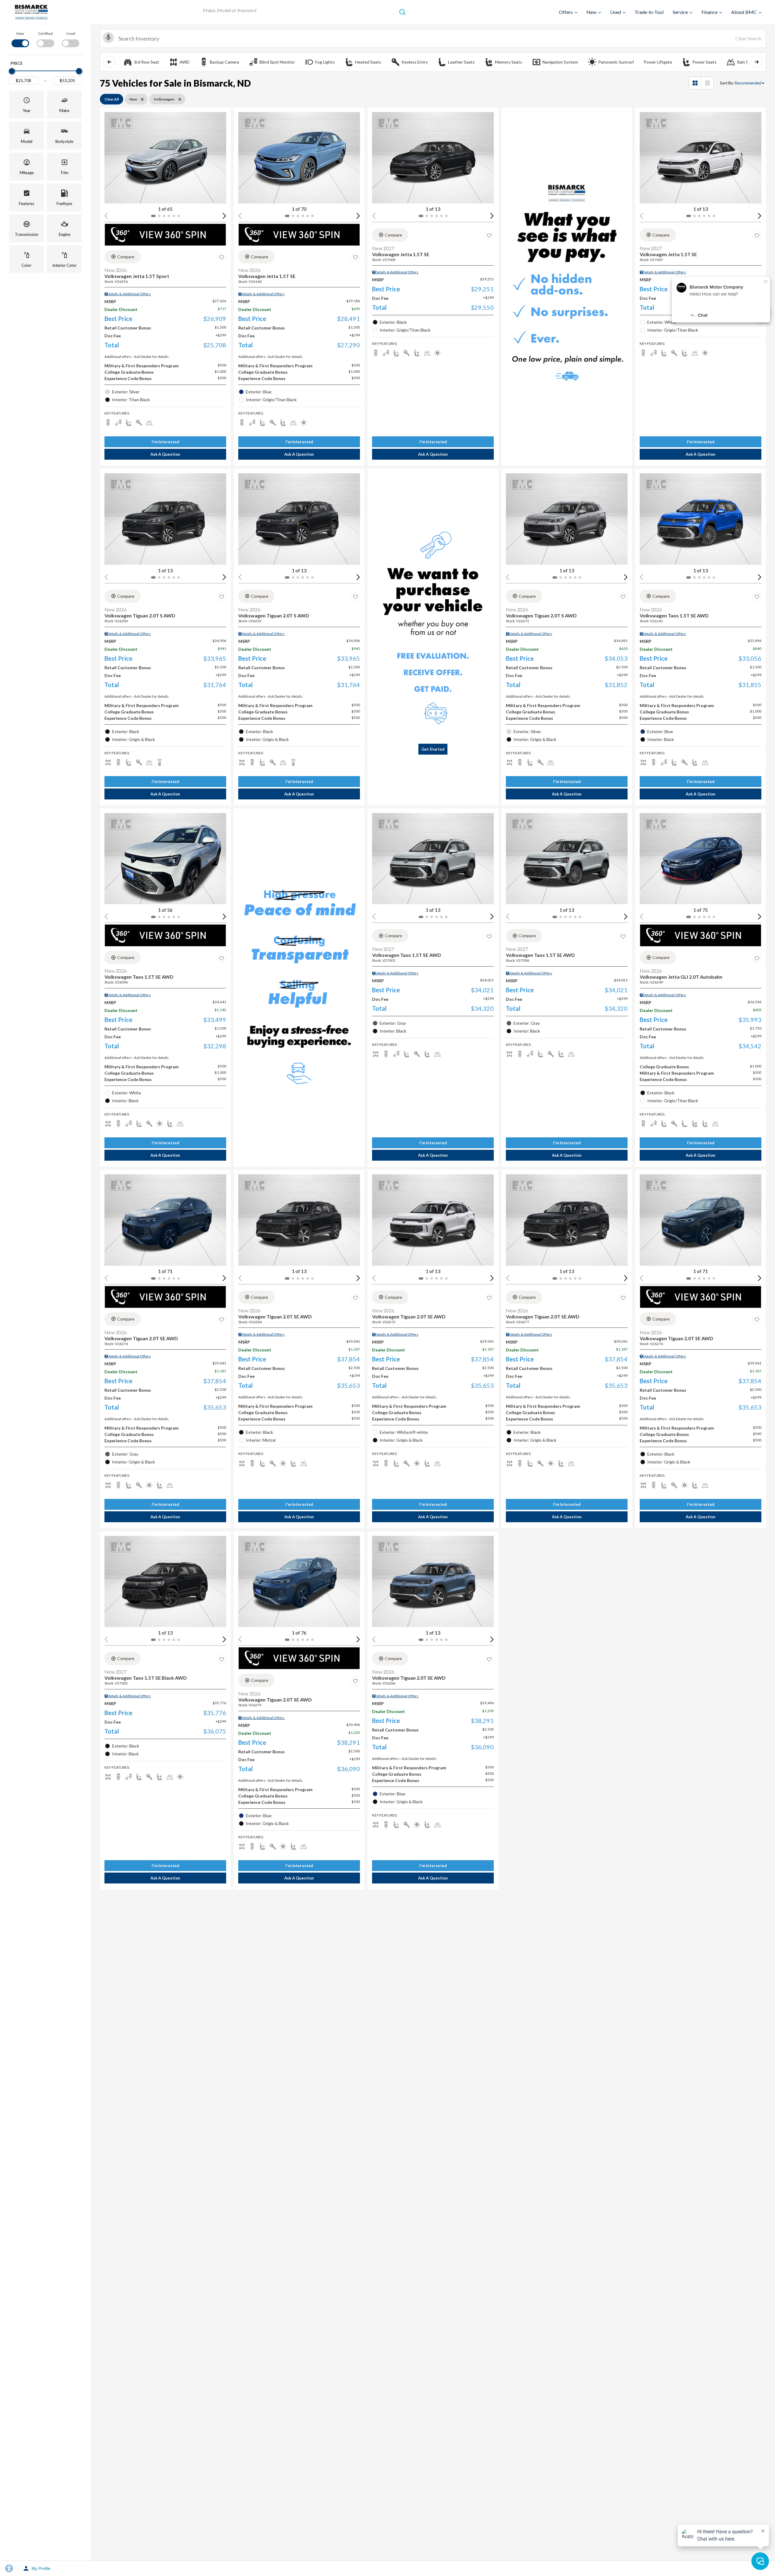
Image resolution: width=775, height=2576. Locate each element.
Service (680, 12)
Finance (709, 12)
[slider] (12, 71)
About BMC (744, 12)
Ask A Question (165, 454)
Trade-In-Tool (649, 12)
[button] (26, 104)
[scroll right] (757, 62)
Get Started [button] (433, 749)
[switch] (20, 39)
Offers (566, 12)
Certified (45, 33)
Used (615, 12)
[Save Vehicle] (222, 258)
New (591, 12)
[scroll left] (109, 62)
